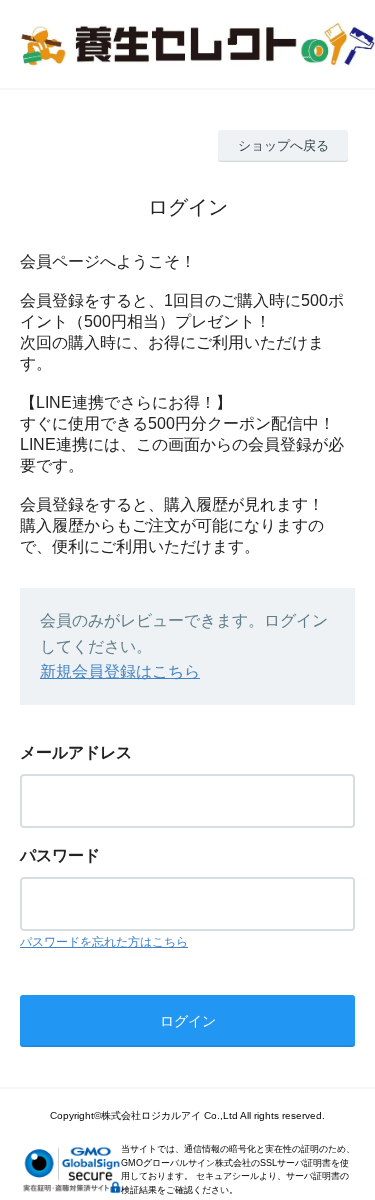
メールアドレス (76, 752)
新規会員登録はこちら (120, 671)
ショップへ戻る (283, 145)
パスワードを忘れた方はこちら (104, 942)
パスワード (60, 855)
